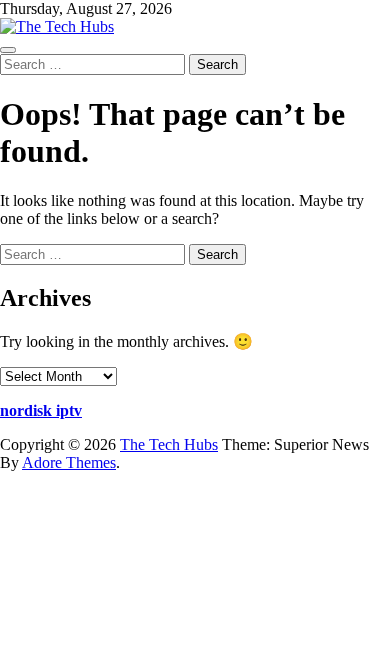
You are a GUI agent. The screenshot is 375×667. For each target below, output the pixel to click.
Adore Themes (69, 462)
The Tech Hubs (169, 444)
